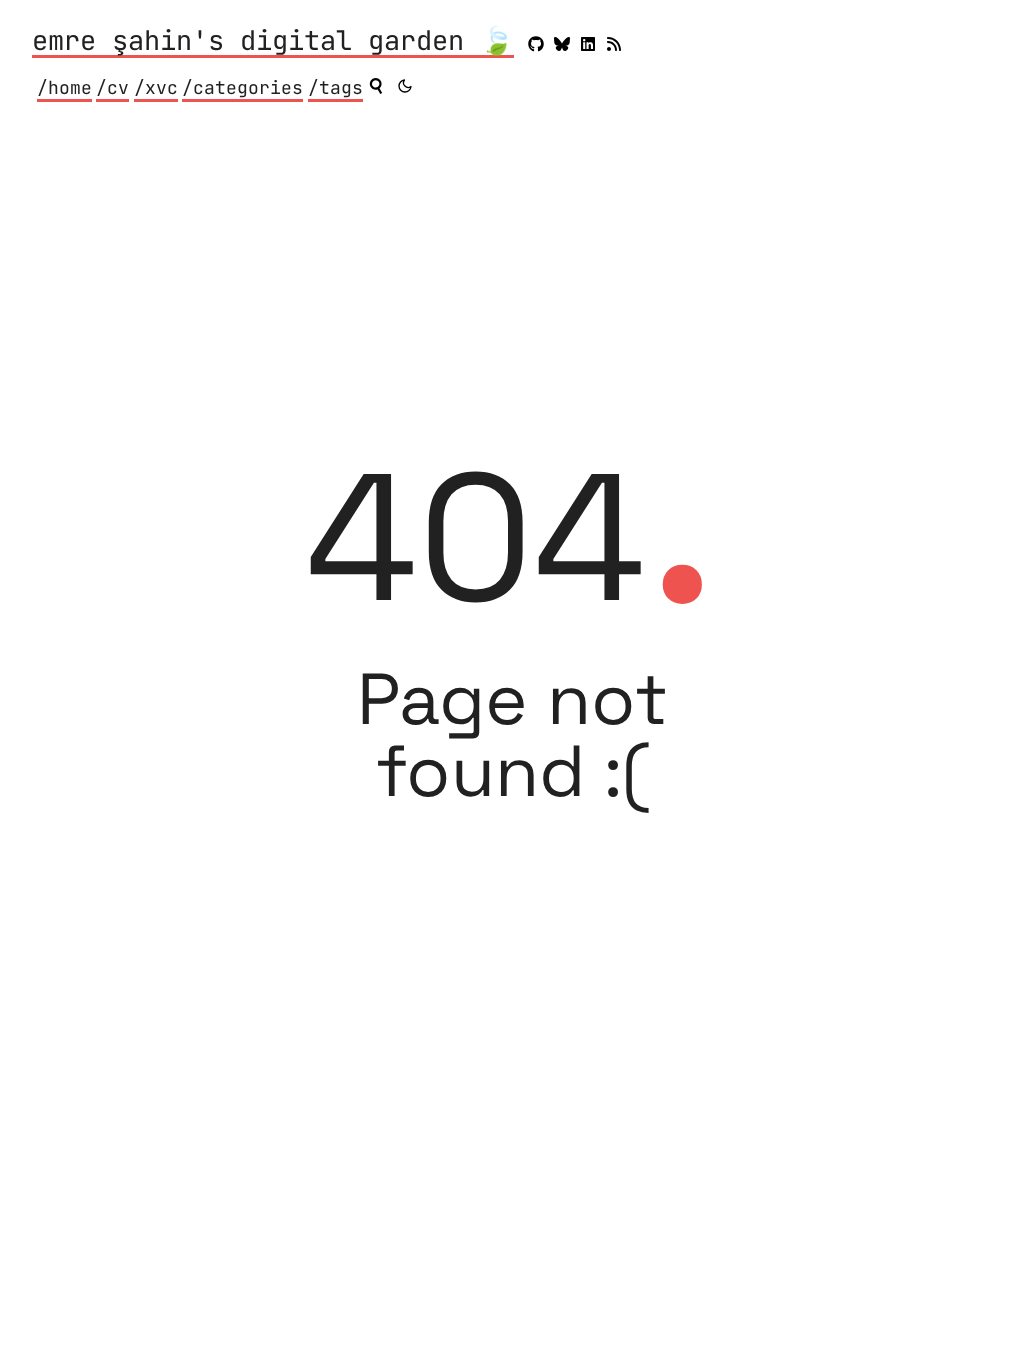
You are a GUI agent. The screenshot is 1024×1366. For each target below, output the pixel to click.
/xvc (156, 87)
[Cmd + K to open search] (376, 86)
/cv (112, 87)
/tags (335, 87)
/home (64, 87)
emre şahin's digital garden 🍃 (273, 42)
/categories (242, 87)
